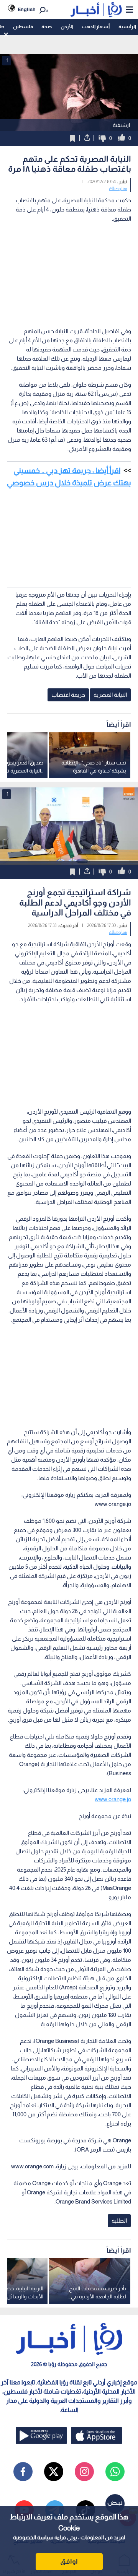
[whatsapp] (115, 2472)
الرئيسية (127, 27)
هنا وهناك (118, 189)
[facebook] (23, 2472)
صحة (47, 27)
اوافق (69, 2561)
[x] (54, 2472)
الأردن (67, 27)
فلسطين (23, 27)
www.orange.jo (113, 1799)
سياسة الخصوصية (33, 2537)
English (27, 9)
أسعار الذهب (96, 27)
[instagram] (84, 2472)
